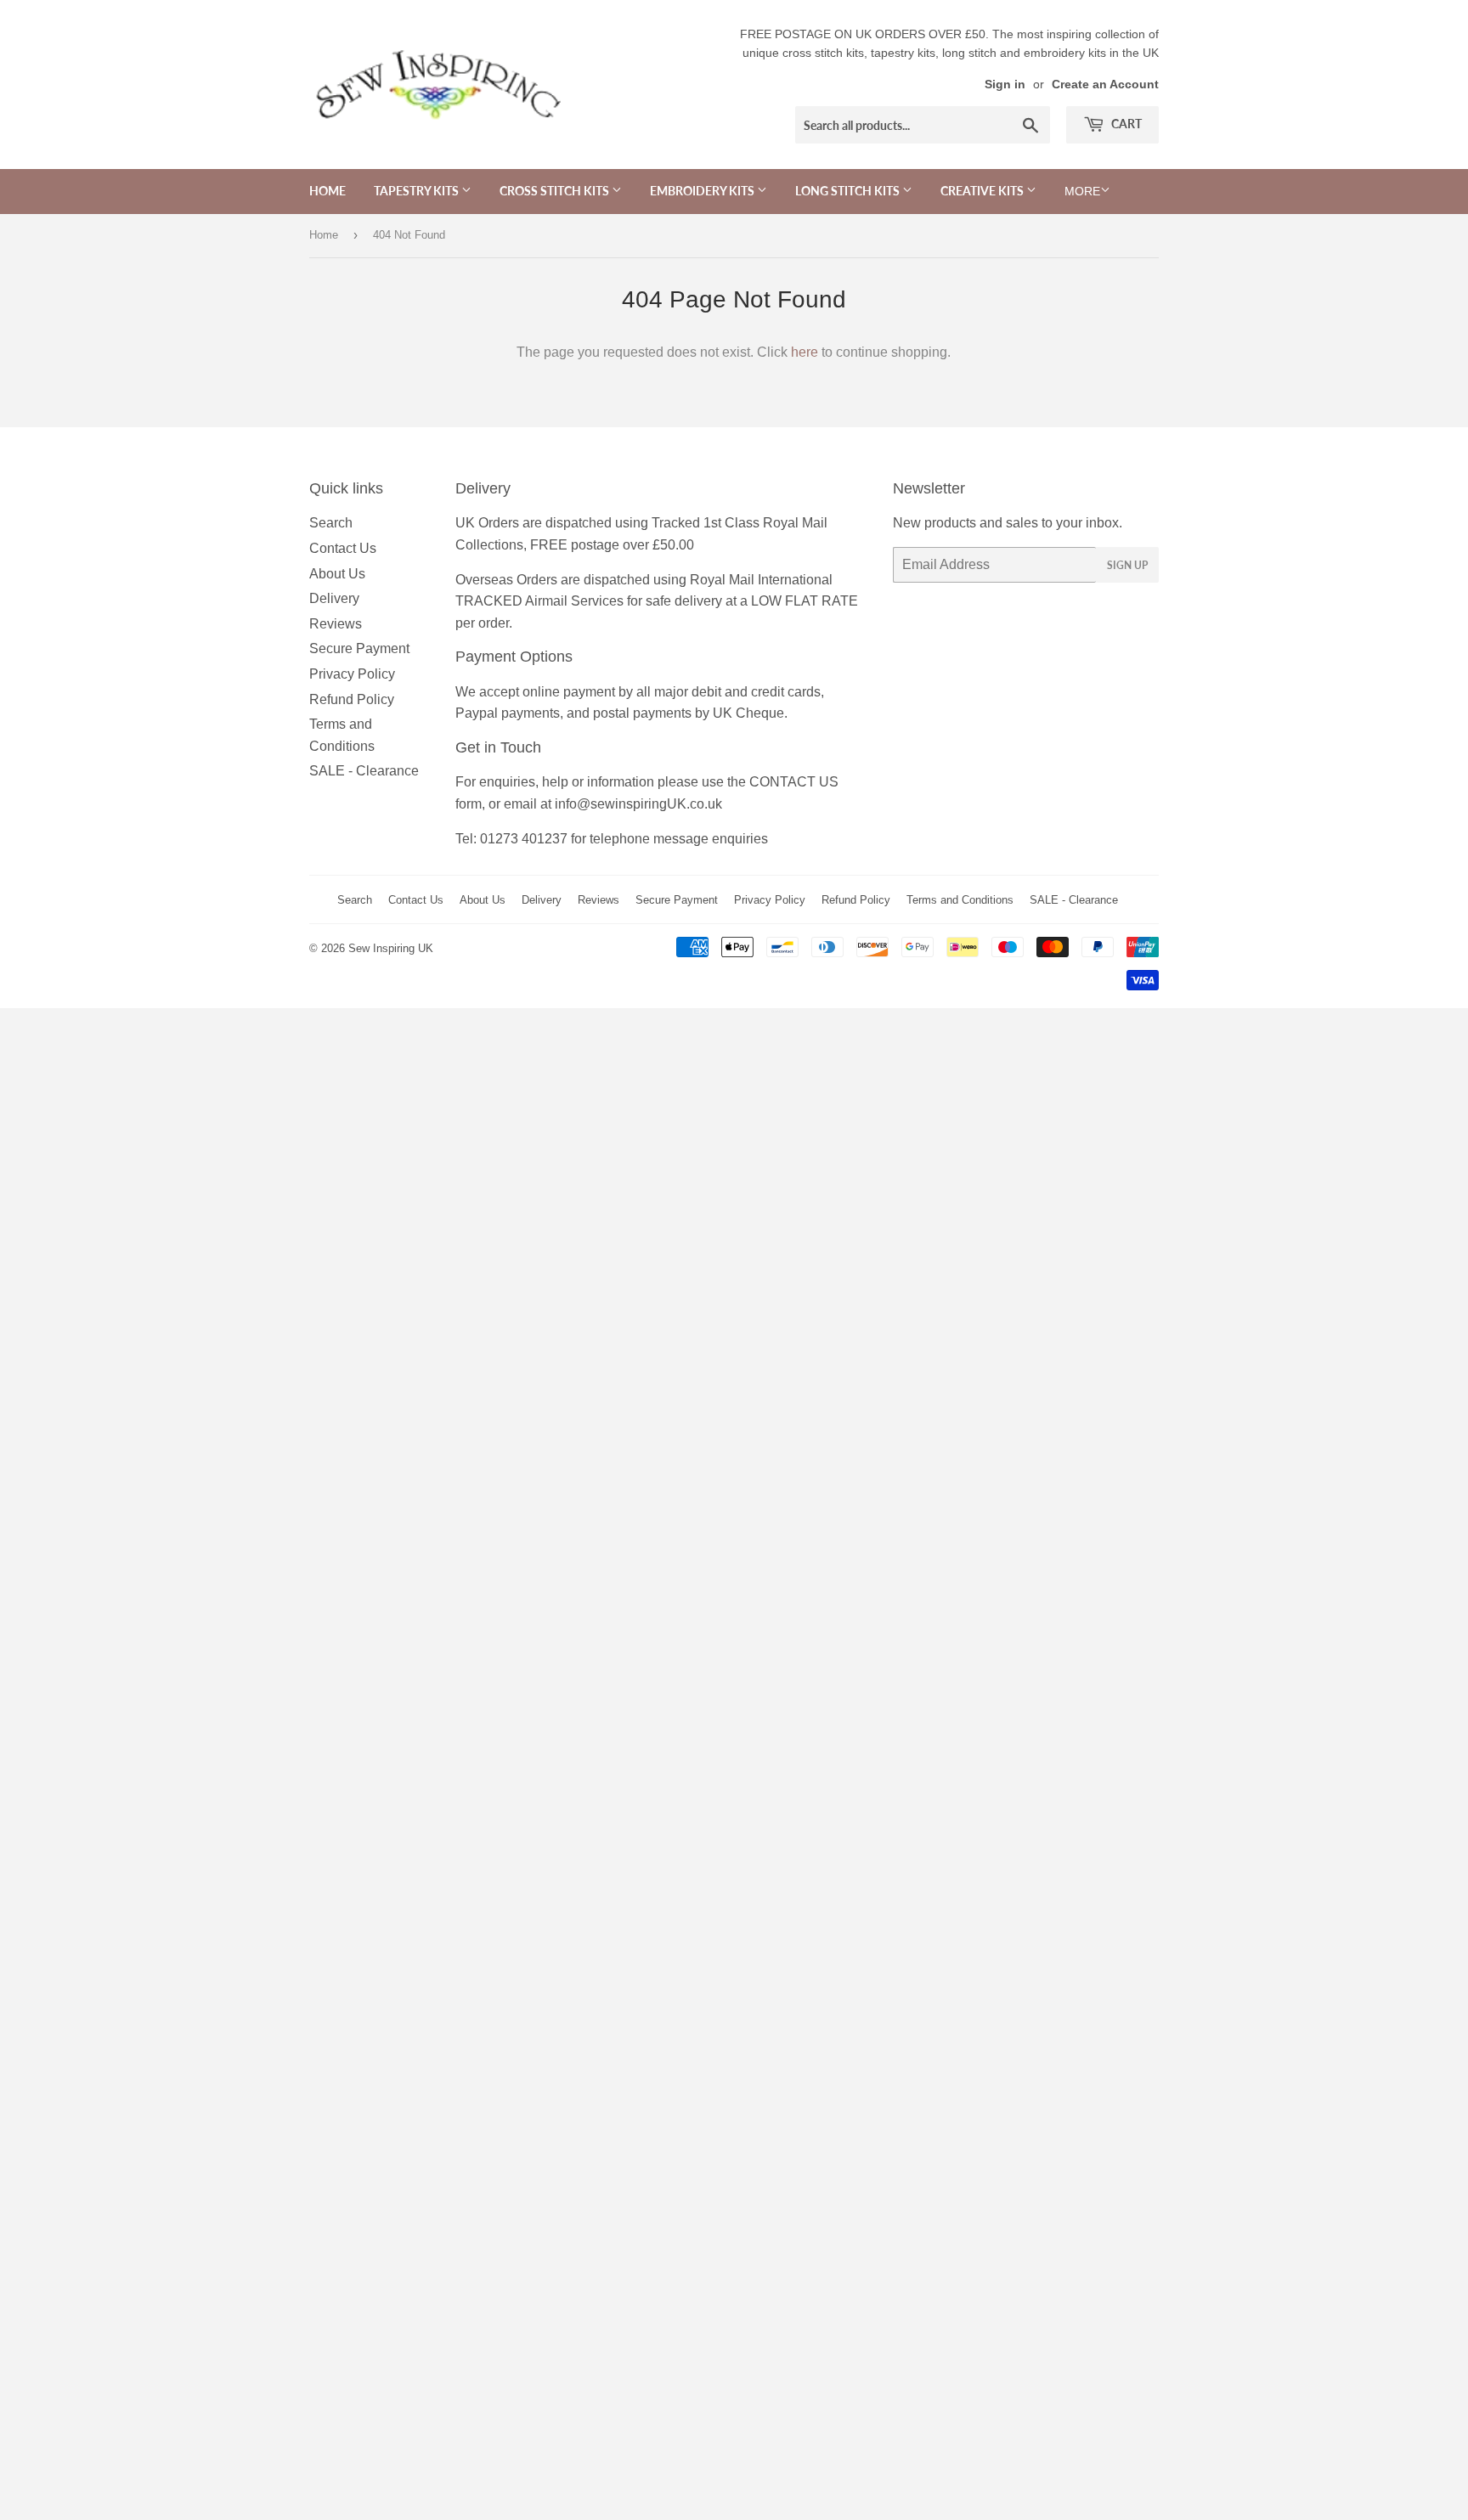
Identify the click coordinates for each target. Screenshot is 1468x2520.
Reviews (336, 624)
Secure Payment (359, 648)
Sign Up (1127, 565)
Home (327, 191)
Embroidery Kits (703, 191)
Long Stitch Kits (849, 191)
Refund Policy (352, 699)
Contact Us (343, 548)
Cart (1125, 124)
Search (331, 523)
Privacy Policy (352, 674)
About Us (337, 574)
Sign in (1005, 85)
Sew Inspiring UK (391, 948)
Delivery (334, 598)
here (805, 352)
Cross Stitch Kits (556, 191)
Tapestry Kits (418, 191)
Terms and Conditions (960, 900)
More (1082, 191)
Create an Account (1105, 85)
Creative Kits (983, 191)
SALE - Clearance (364, 771)
